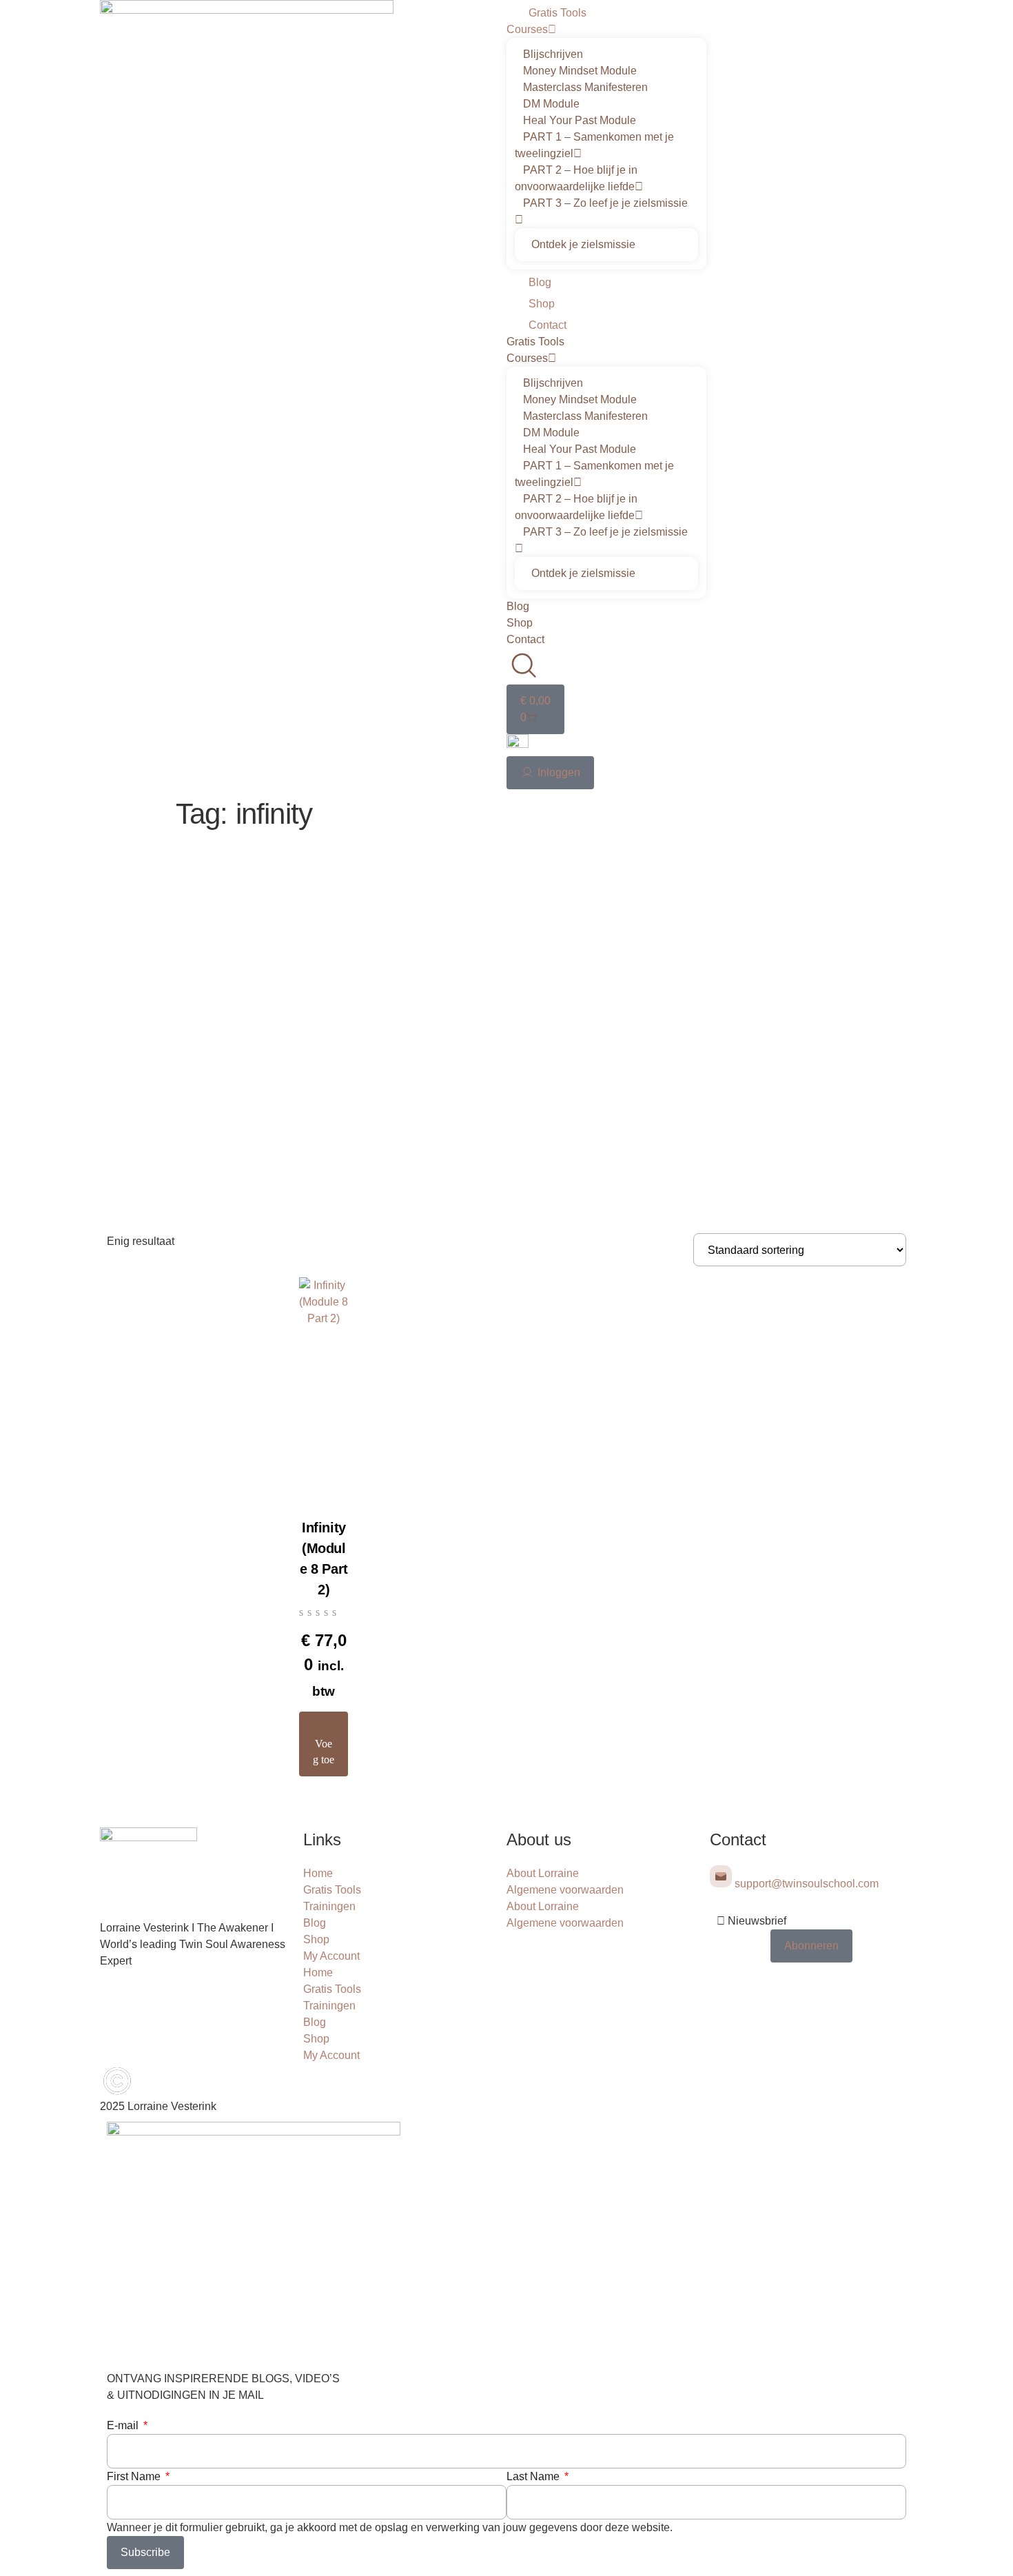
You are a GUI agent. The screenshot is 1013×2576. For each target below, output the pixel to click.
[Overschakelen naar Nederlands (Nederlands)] (518, 744)
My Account (331, 1956)
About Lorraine (543, 1873)
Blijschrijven (553, 54)
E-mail (124, 2425)
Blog (540, 282)
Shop (542, 304)
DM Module (551, 104)
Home (318, 1873)
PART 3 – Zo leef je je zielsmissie (605, 203)
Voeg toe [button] (324, 1752)
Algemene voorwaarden (565, 1890)
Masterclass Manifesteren (585, 87)
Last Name (534, 2476)
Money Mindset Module (580, 71)
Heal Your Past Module (580, 120)
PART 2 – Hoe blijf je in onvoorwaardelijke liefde (576, 178)
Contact (548, 325)
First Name (135, 2476)
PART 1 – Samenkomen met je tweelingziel (594, 145)
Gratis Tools (557, 13)
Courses (527, 29)
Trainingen (329, 1906)
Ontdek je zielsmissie (583, 244)
